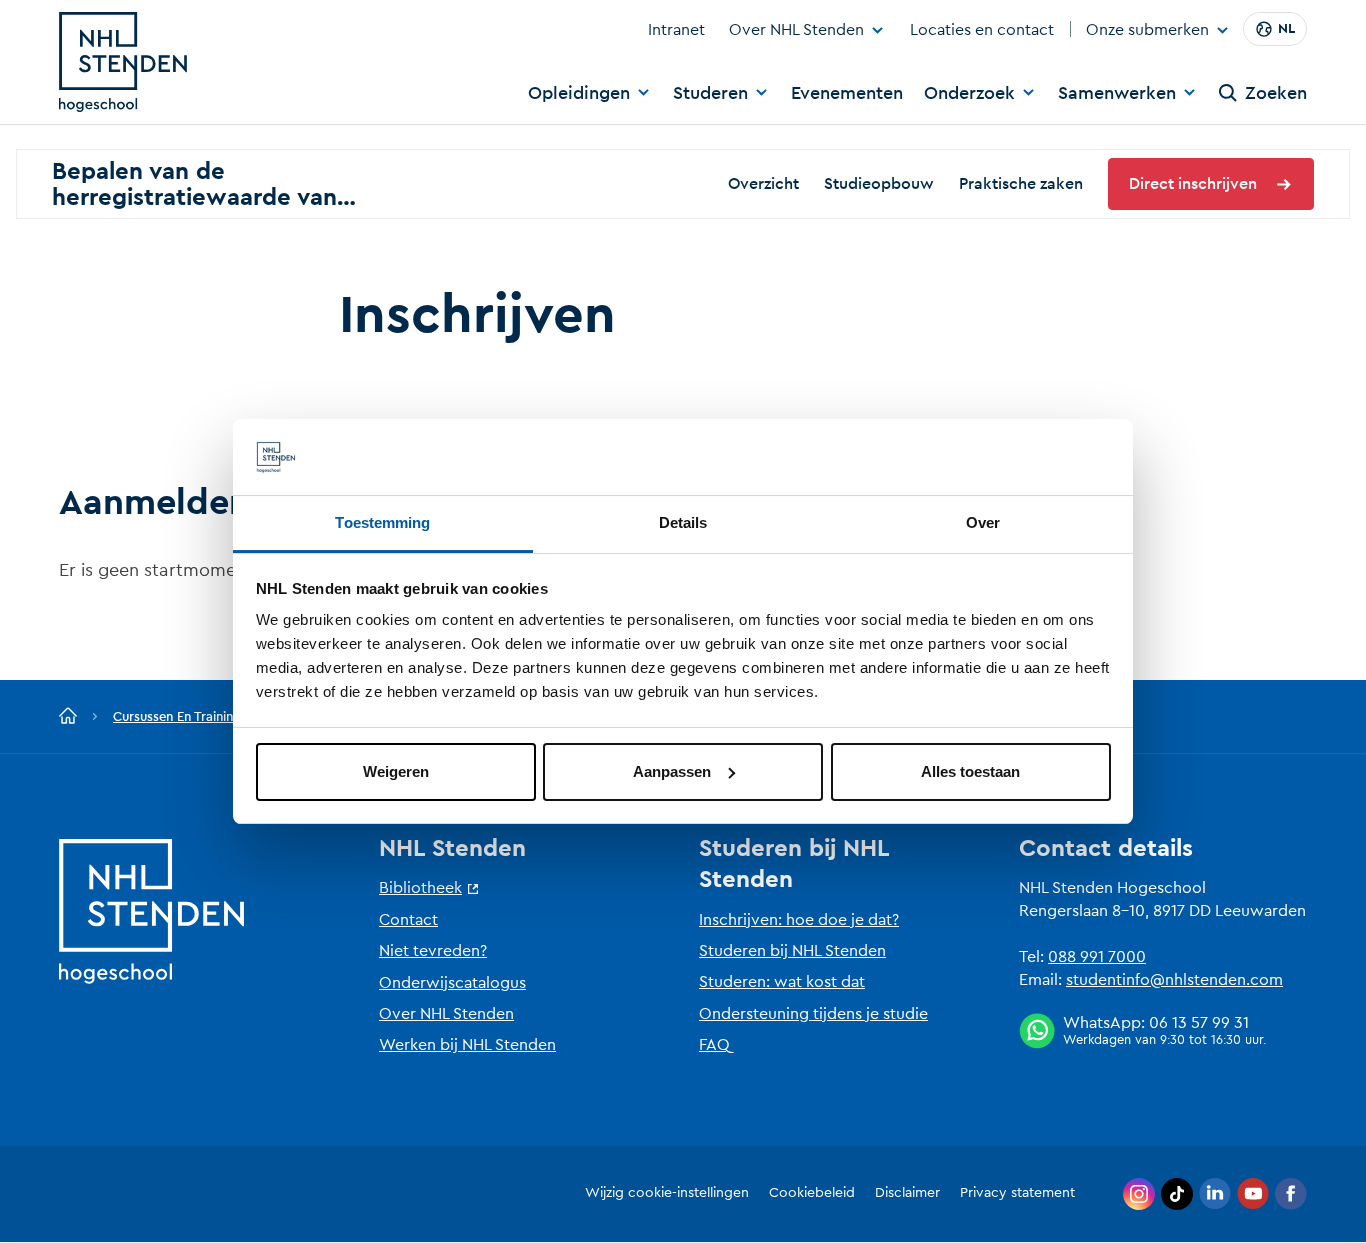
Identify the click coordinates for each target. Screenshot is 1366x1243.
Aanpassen (672, 771)
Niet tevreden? (433, 951)
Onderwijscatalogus (452, 983)
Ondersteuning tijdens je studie (813, 1014)
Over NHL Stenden (796, 30)
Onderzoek (969, 93)
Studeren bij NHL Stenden (792, 951)
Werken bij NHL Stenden (467, 1045)
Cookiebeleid (812, 1193)
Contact (408, 920)
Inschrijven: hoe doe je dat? (799, 920)
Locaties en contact (982, 30)
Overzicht (763, 184)
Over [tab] (983, 522)
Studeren (710, 93)
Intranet (676, 30)
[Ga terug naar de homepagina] (68, 717)
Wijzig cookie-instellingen (667, 1193)
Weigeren (396, 771)
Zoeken (1276, 93)
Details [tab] (683, 522)
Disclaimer (907, 1193)
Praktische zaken (1021, 184)
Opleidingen (579, 93)
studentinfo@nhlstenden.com (1174, 980)
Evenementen (847, 93)
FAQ (714, 1045)
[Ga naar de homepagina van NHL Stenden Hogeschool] (123, 62)
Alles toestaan (970, 771)
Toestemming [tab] (382, 522)
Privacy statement (1017, 1193)
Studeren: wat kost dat (782, 982)
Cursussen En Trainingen (184, 716)
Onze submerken (1147, 31)
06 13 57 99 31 (1199, 1023)
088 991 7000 (1097, 957)
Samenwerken (1117, 93)
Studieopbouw (879, 184)
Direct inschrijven (1193, 184)
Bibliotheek (420, 888)
